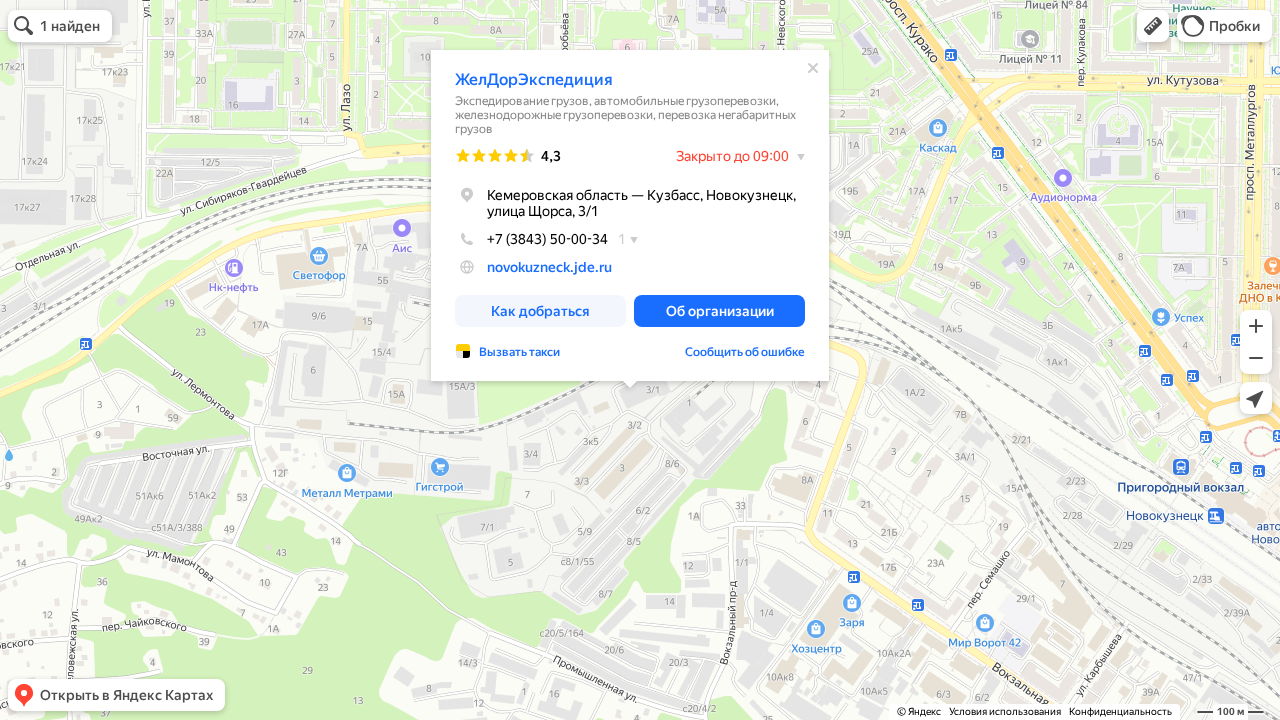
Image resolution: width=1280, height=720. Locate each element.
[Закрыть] (813, 68)
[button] (1153, 26)
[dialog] (630, 215)
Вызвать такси (519, 352)
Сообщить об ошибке (745, 352)
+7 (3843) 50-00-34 (547, 239)
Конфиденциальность (1120, 711)
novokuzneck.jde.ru (549, 267)
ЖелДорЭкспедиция (534, 79)
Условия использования (1005, 711)
